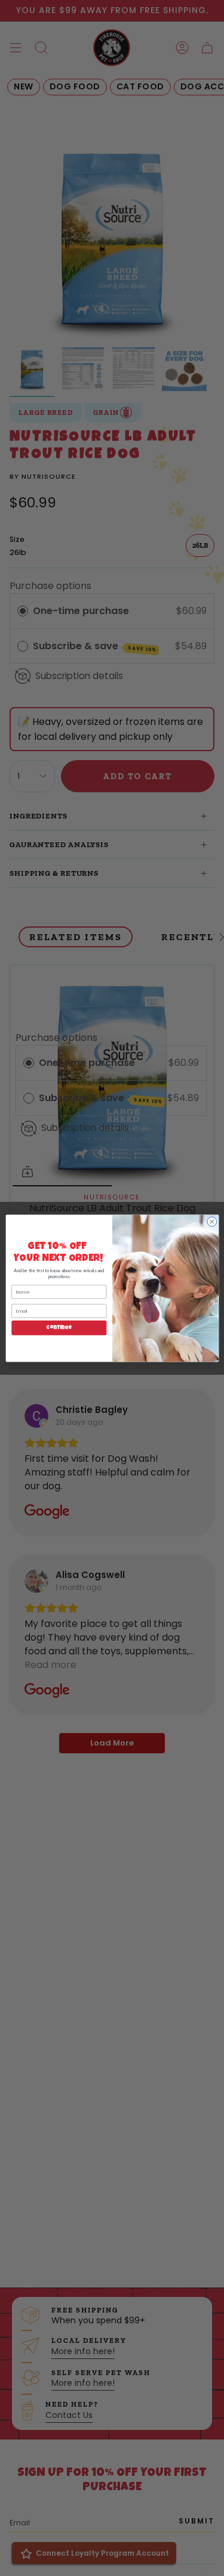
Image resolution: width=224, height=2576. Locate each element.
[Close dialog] (211, 1222)
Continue (59, 1328)
